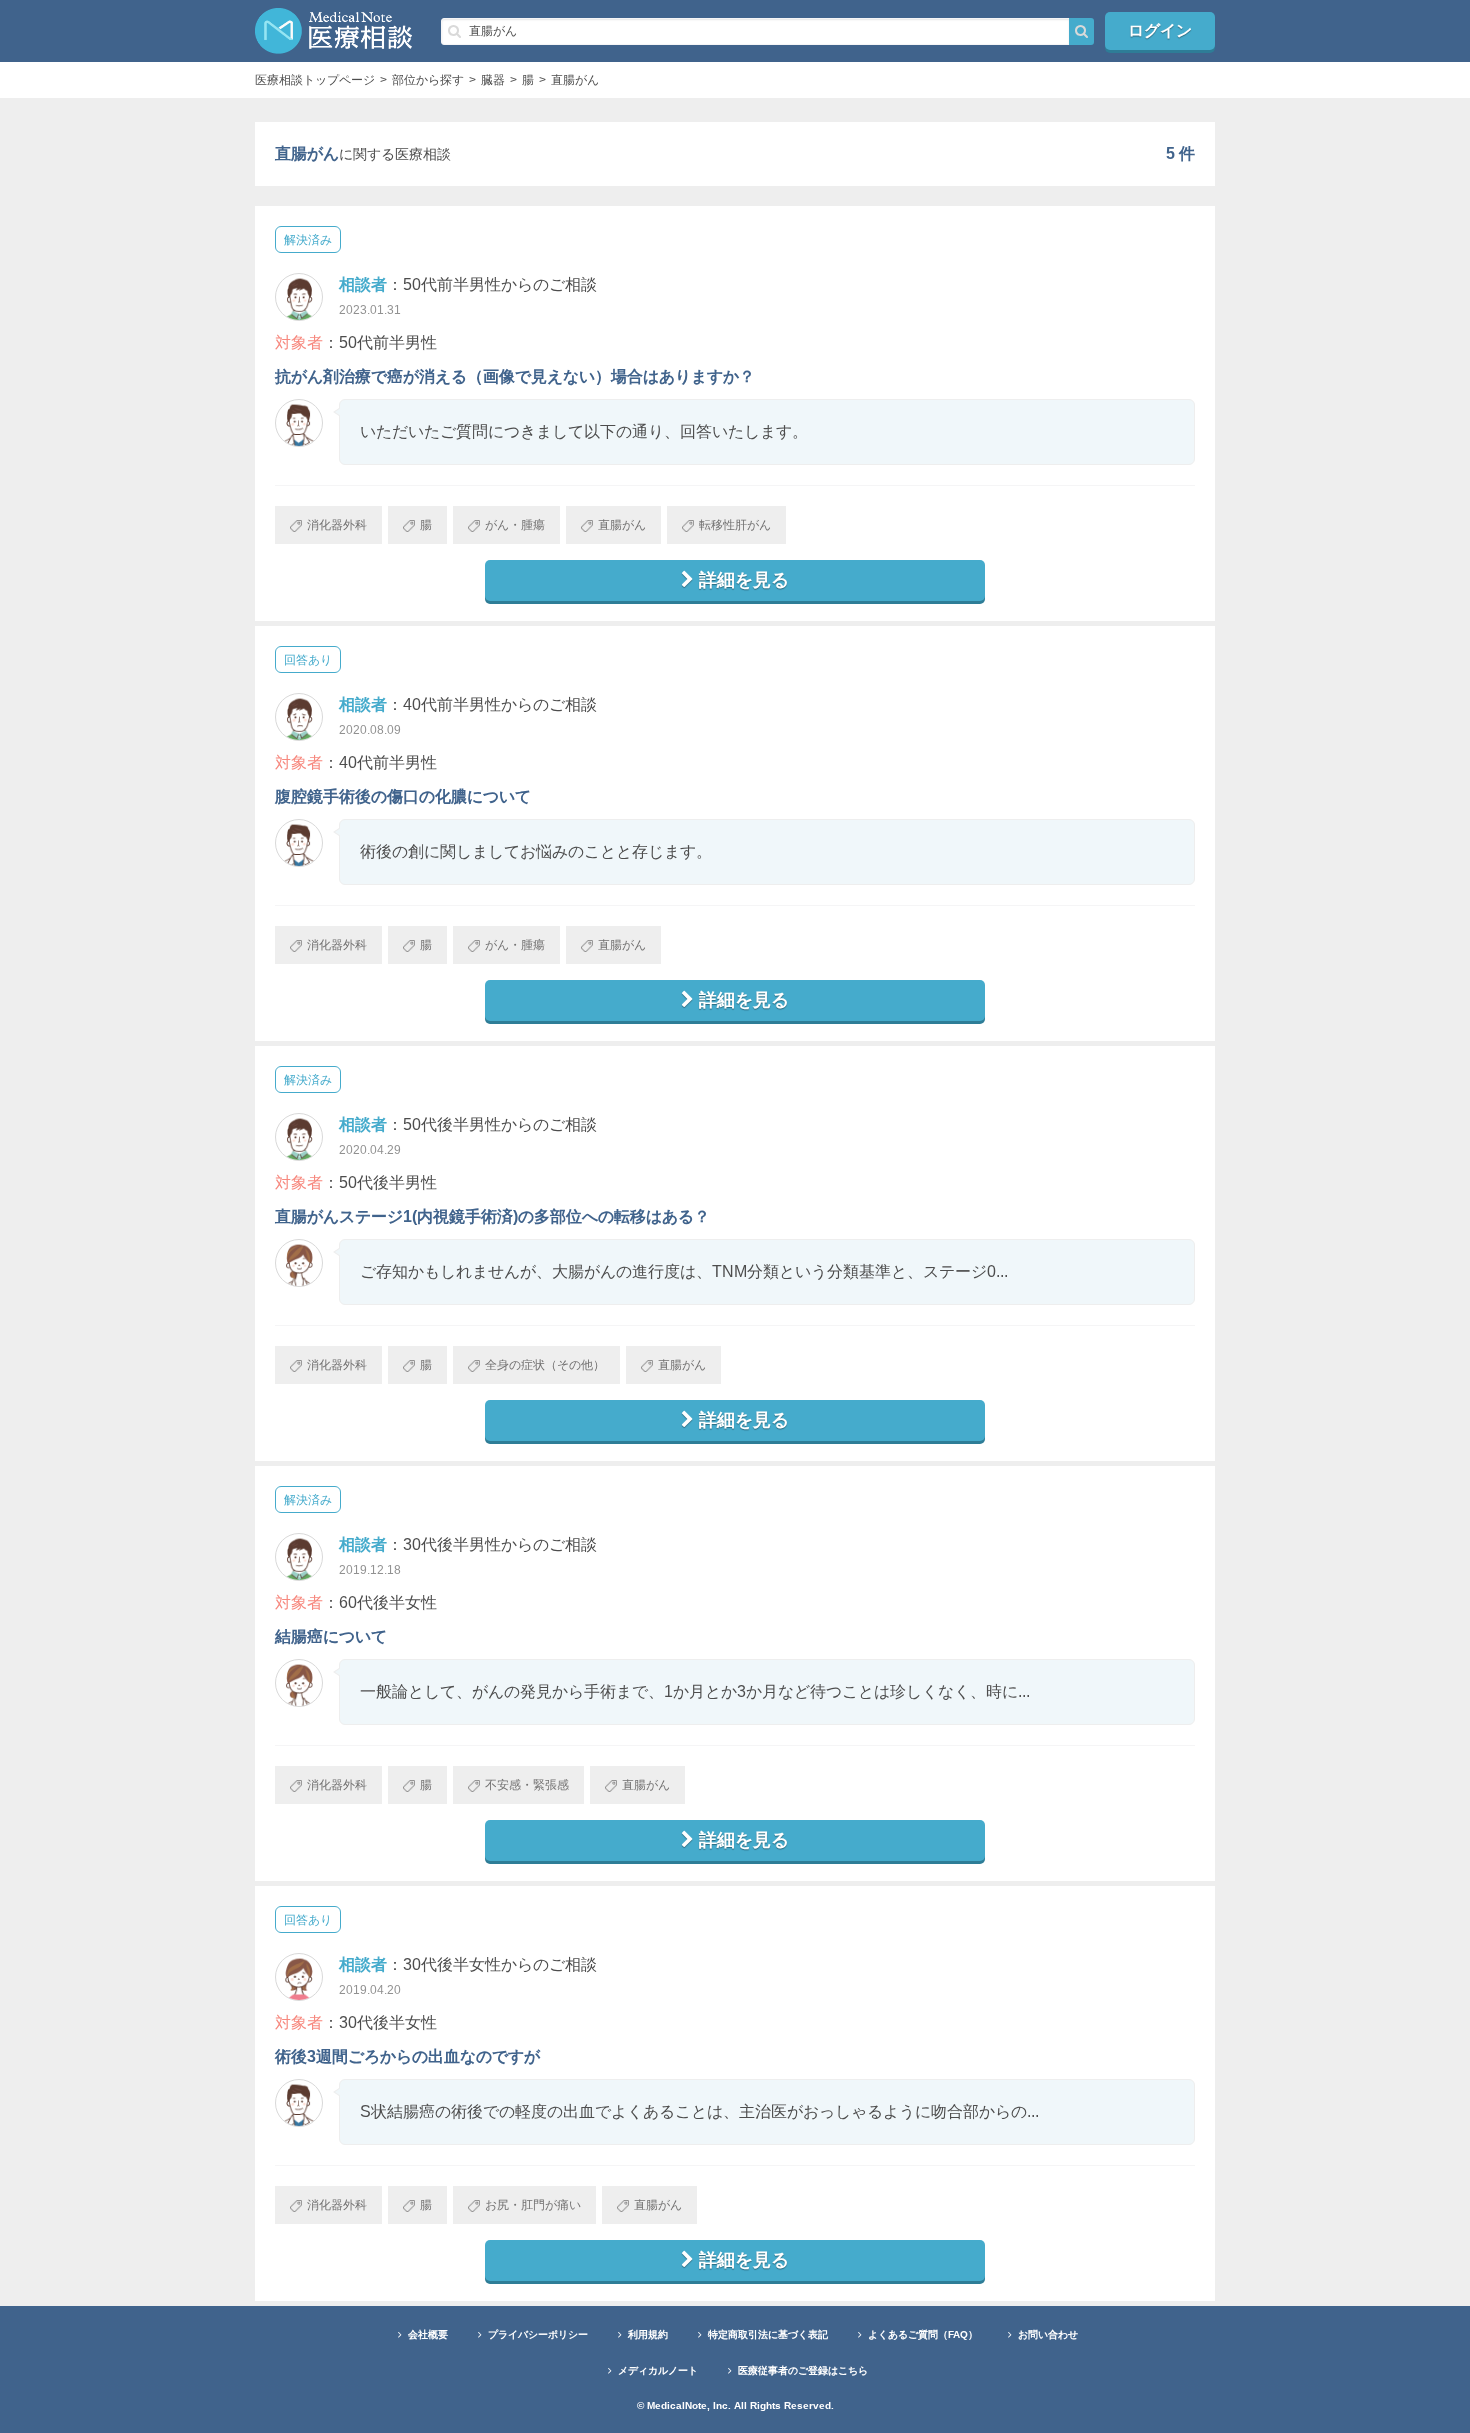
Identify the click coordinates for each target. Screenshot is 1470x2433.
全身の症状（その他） (545, 1365)
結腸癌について (331, 1636)
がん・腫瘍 (515, 525)
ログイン (1160, 30)
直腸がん (622, 525)
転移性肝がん (735, 525)
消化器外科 (337, 525)
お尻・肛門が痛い (533, 2205)
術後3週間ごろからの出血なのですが (407, 2056)
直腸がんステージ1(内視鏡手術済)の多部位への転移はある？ (492, 1216)
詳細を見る (744, 580)
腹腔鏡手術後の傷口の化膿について (403, 796)
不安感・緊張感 (527, 1785)
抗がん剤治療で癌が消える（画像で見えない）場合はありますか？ (515, 376)
